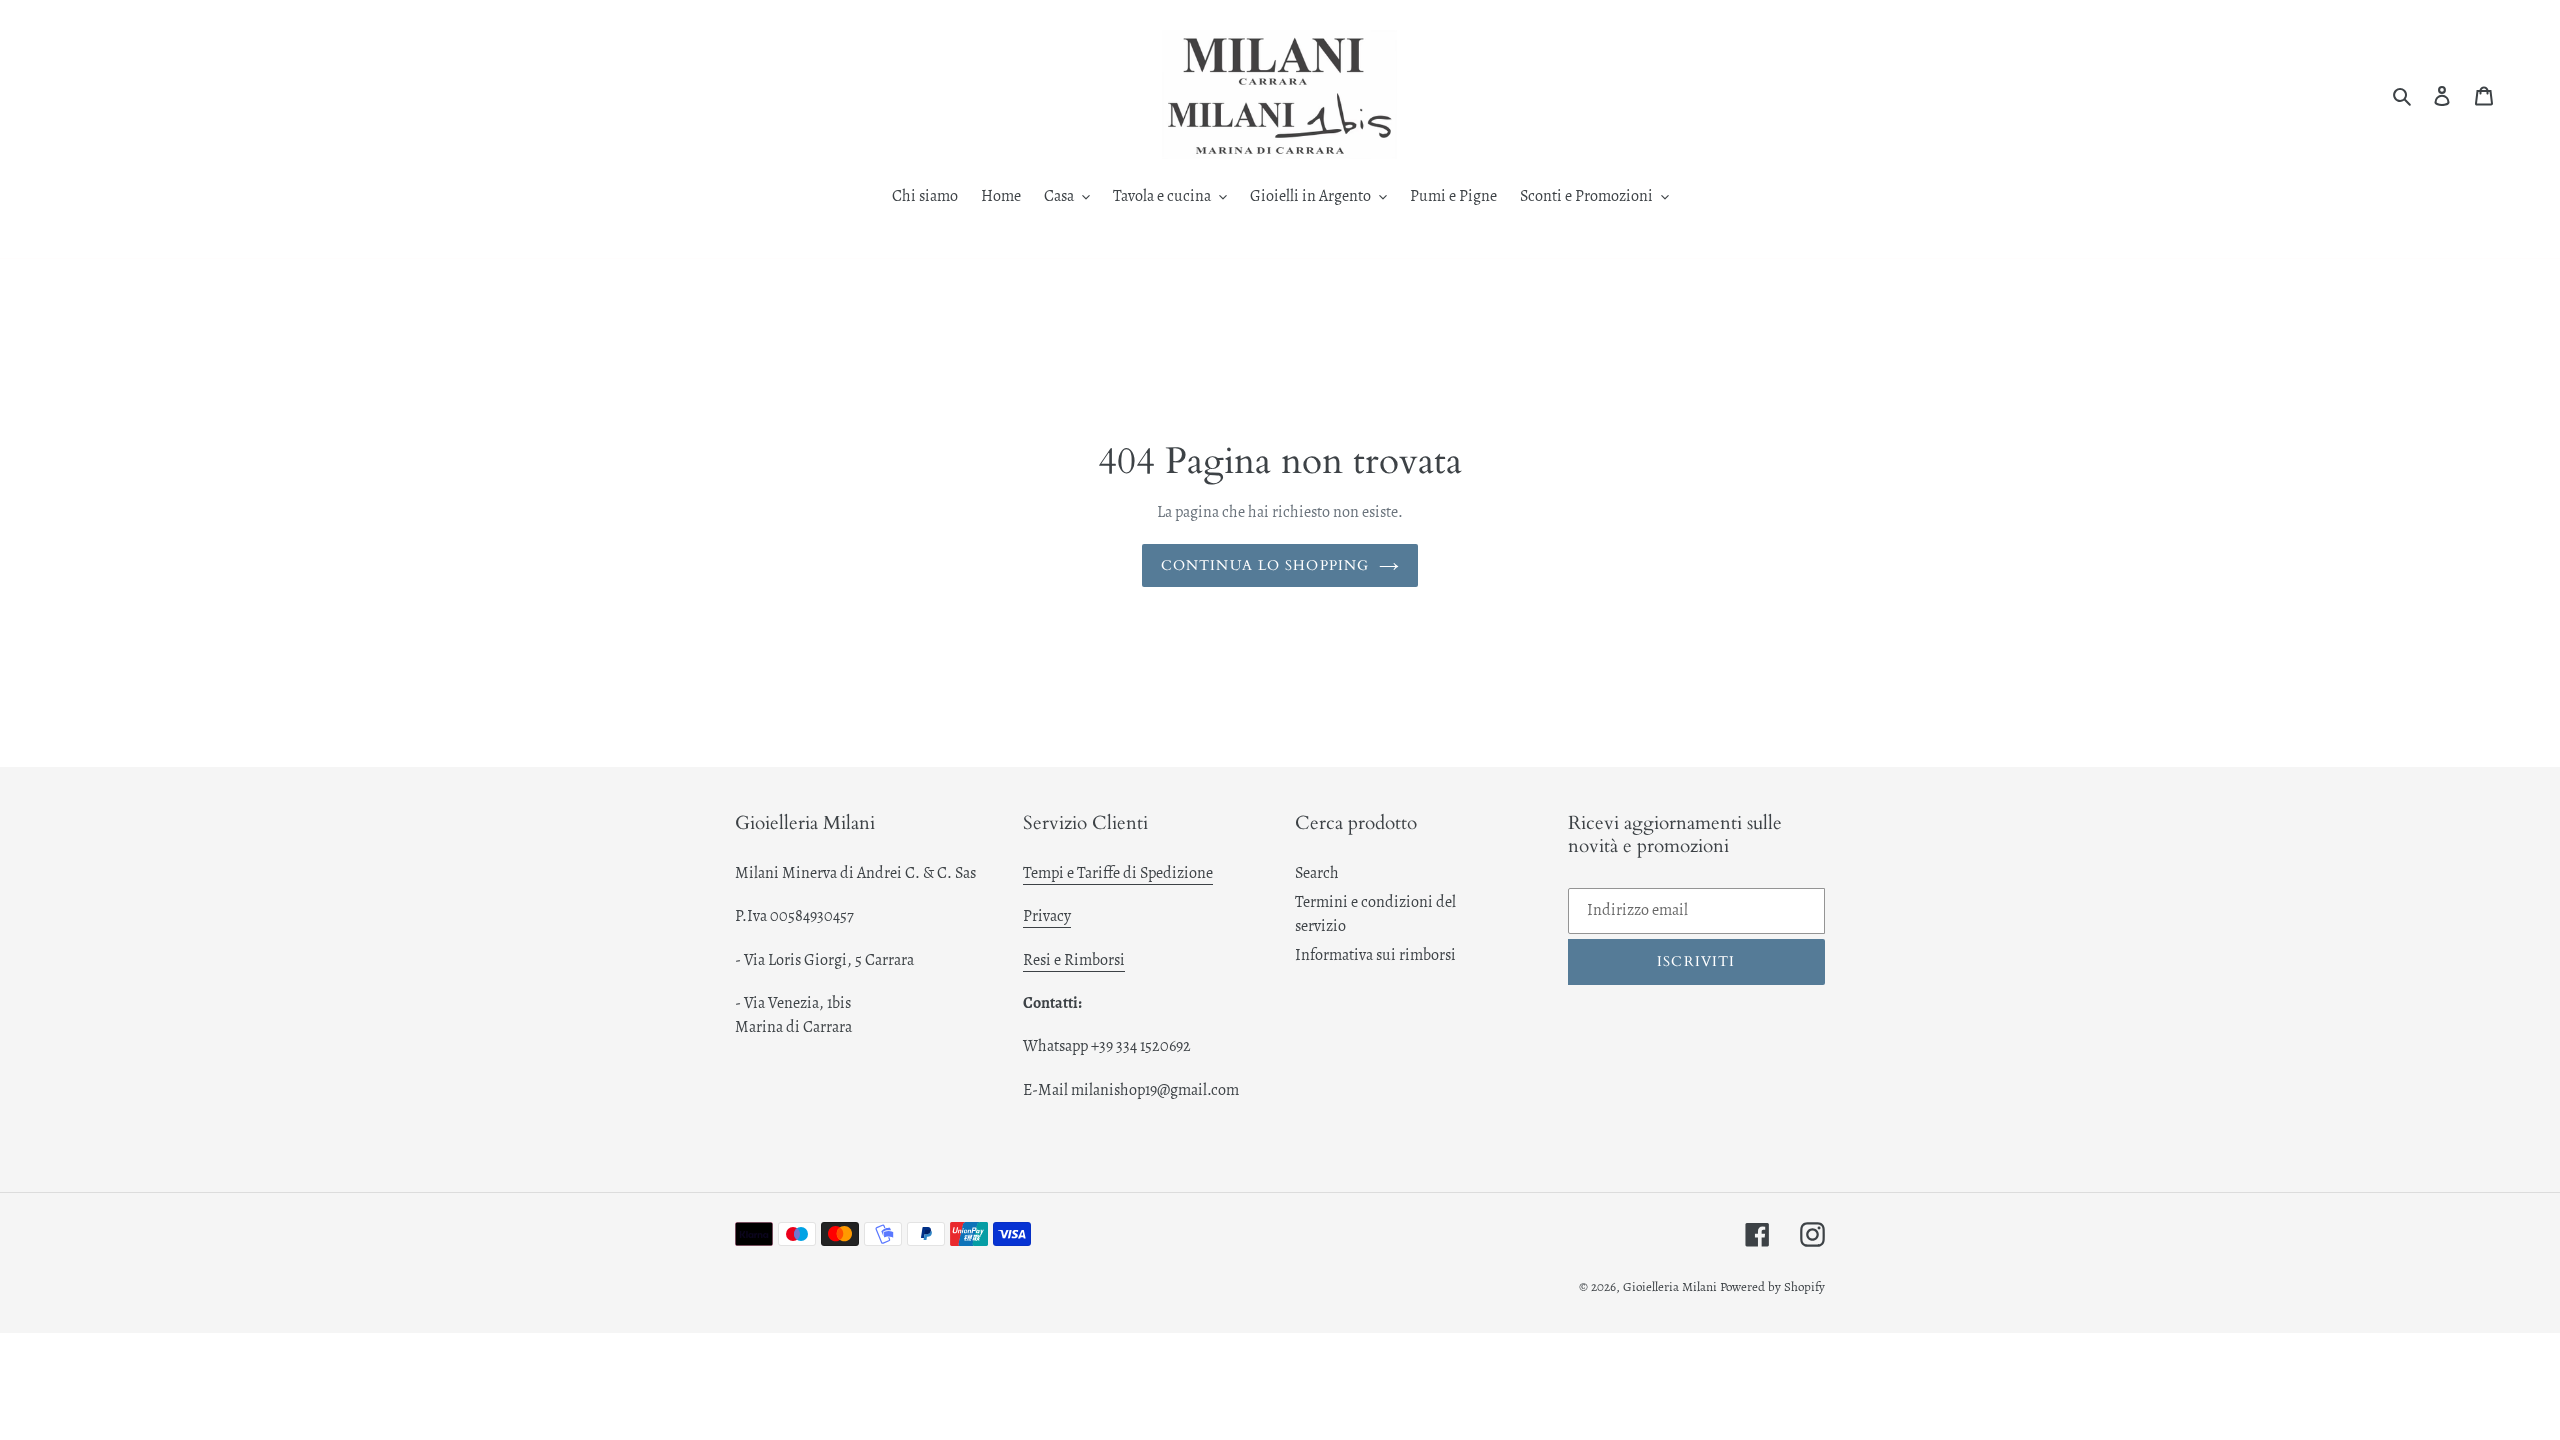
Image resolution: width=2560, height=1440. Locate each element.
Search (1317, 873)
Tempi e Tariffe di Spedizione (1118, 873)
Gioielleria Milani (1671, 1286)
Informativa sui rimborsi (1375, 955)
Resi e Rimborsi (1074, 960)
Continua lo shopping (1265, 565)
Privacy (1047, 916)
